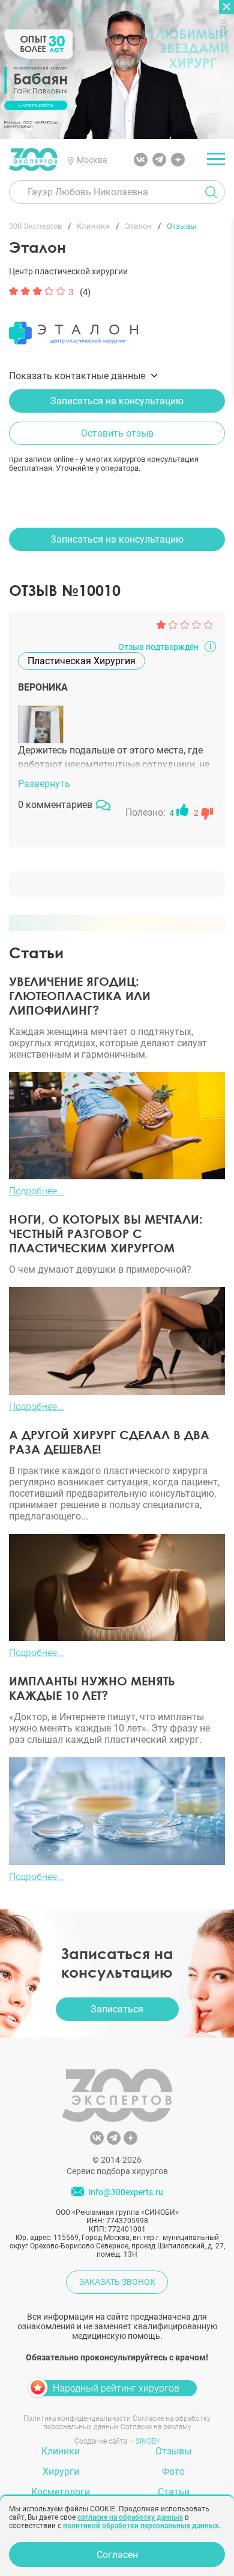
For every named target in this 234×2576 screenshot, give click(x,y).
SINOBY (148, 2441)
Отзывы (173, 2451)
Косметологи (61, 2492)
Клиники (61, 2451)
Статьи (174, 2492)
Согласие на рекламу (156, 2427)
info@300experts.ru (126, 2192)
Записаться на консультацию (117, 401)
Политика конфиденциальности (77, 2418)
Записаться (117, 2009)
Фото (173, 2471)
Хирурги (61, 2471)
